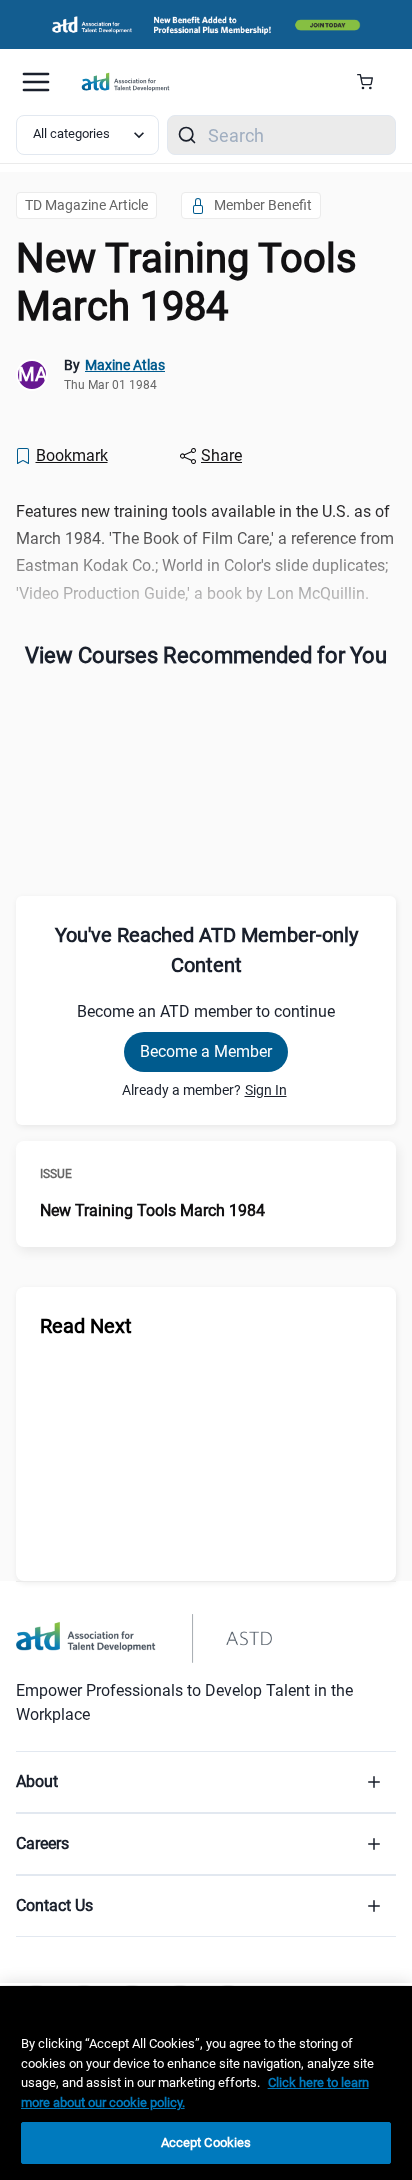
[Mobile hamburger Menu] (36, 82)
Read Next (86, 1326)
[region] (206, 2083)
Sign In (266, 1090)
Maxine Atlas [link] (125, 365)
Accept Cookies (206, 2142)
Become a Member (206, 1051)
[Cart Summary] (372, 82)
